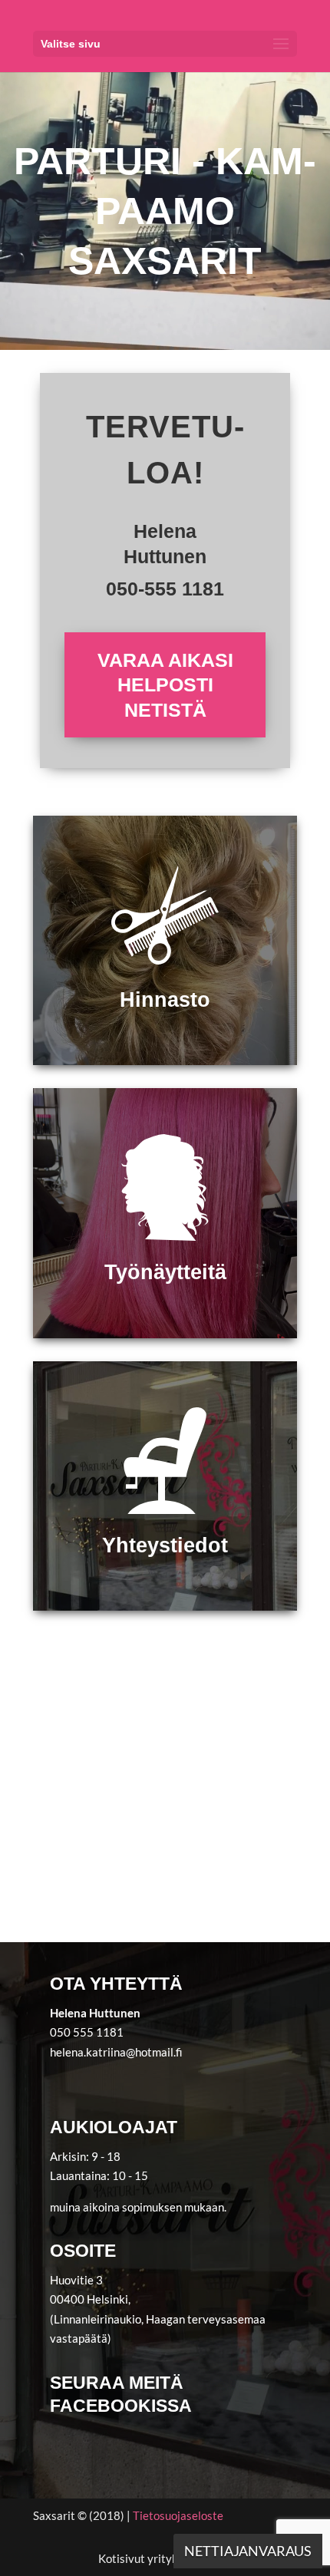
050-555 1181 (165, 589)
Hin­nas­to (165, 1000)
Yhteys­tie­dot (165, 1545)
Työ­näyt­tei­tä (165, 1272)
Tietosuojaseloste (178, 2515)
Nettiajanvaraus (248, 2551)
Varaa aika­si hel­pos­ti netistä (165, 685)
